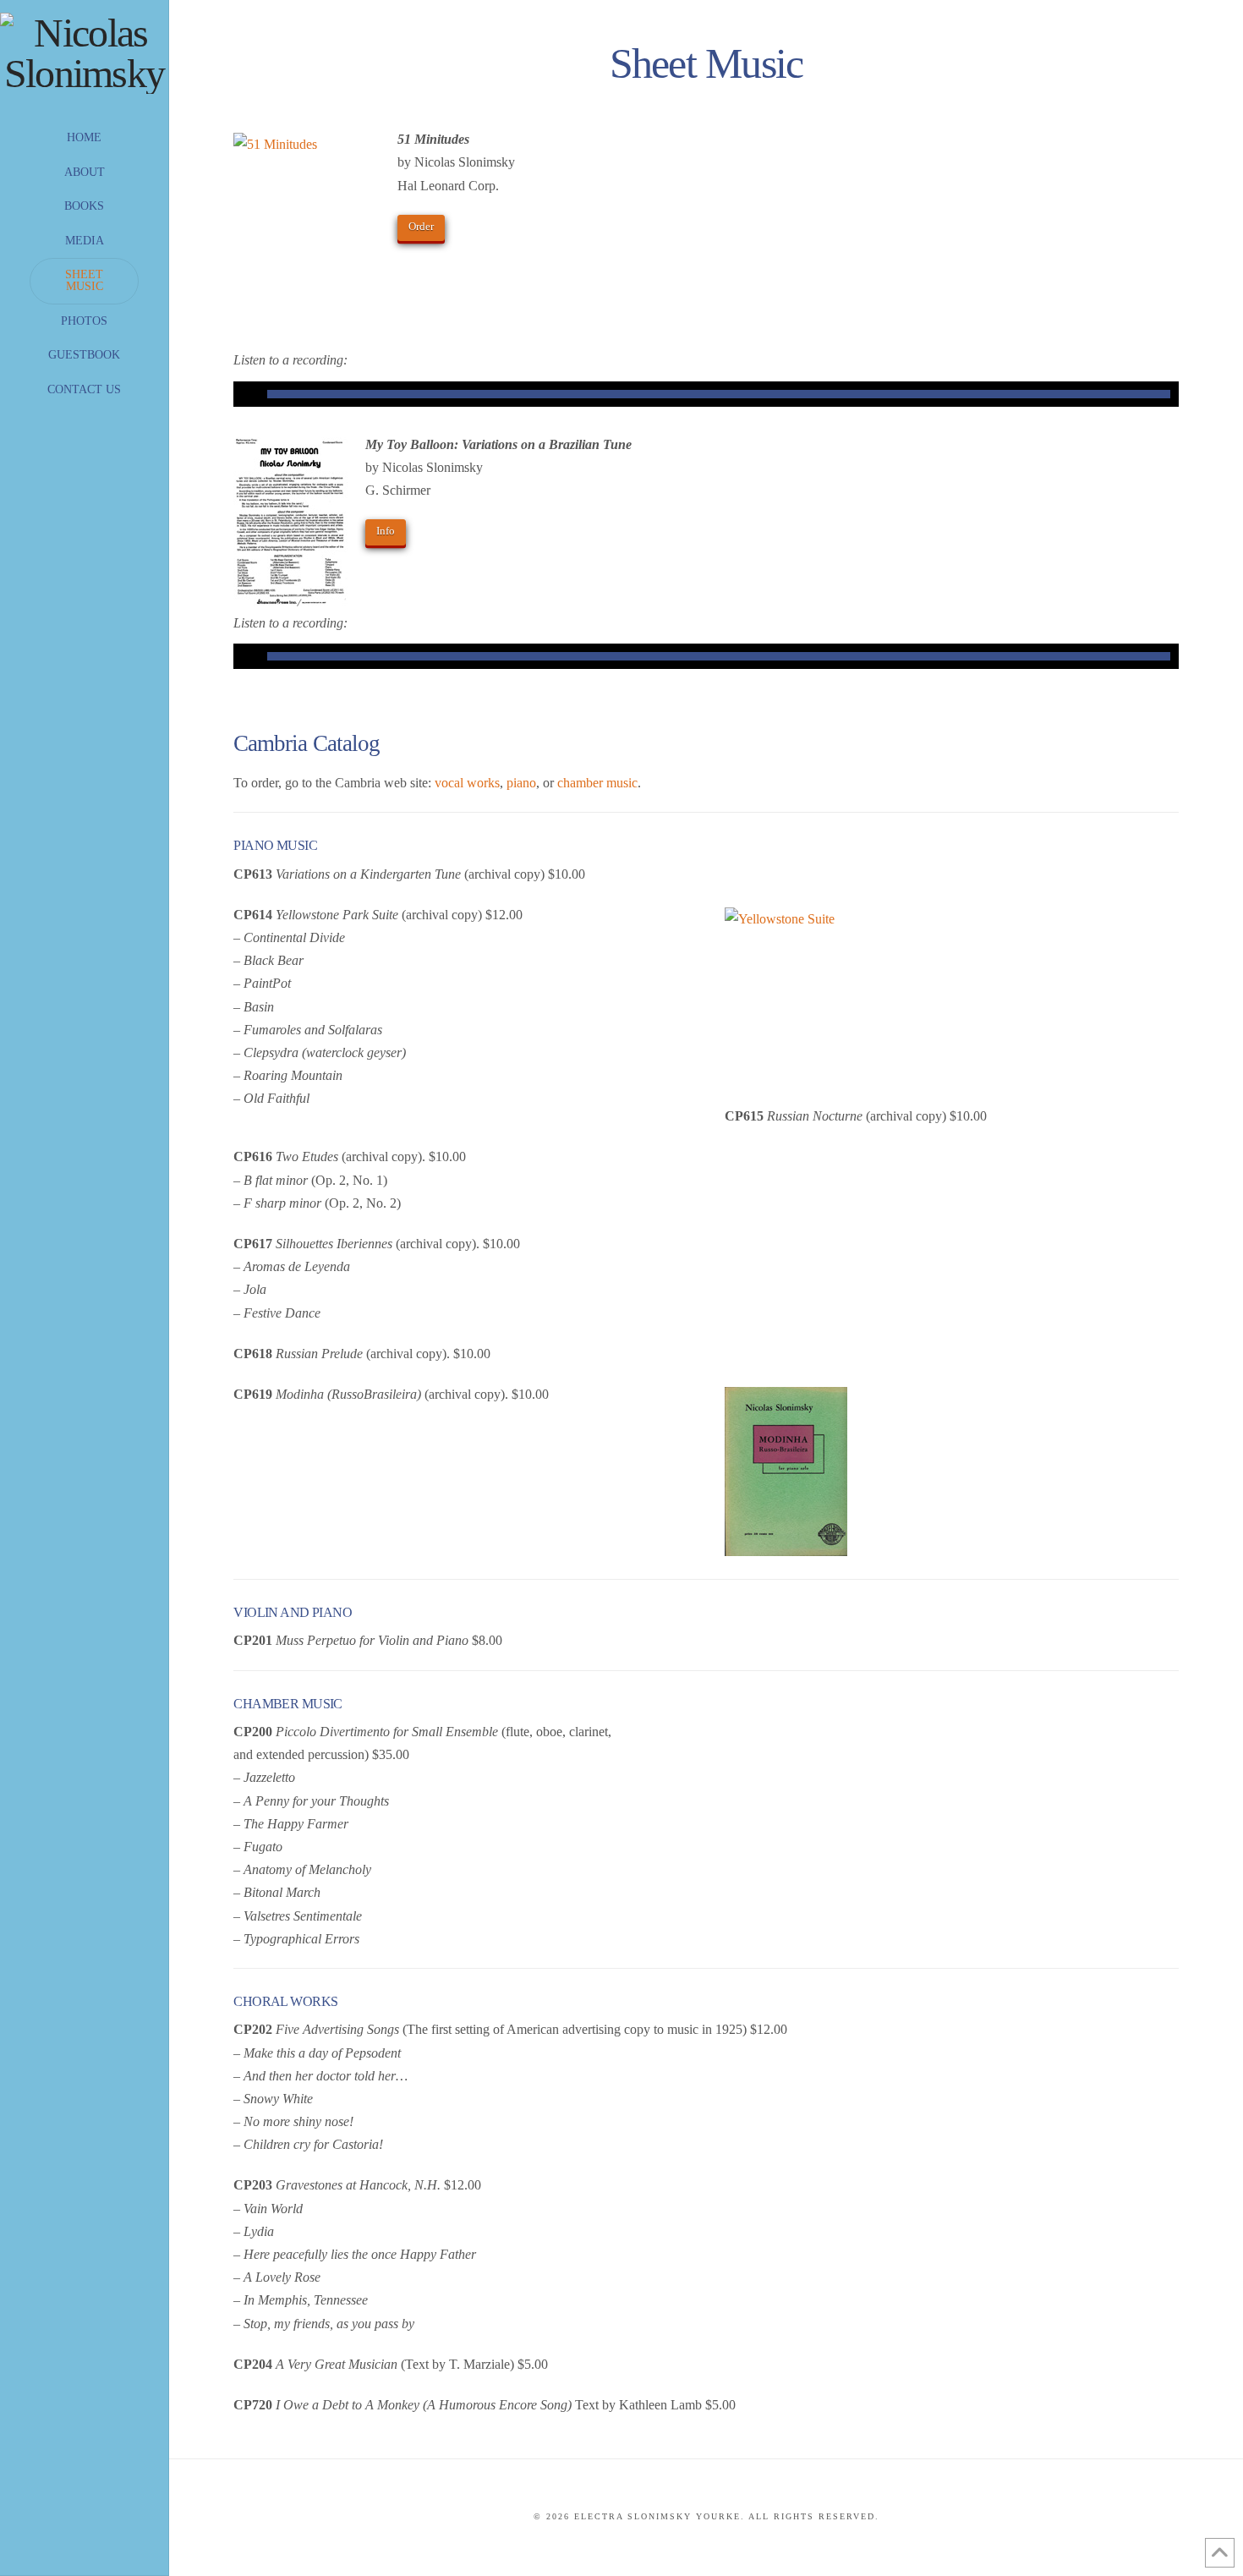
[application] (706, 394)
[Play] (246, 394)
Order (421, 226)
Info (386, 531)
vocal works (467, 783)
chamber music (597, 783)
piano (521, 783)
